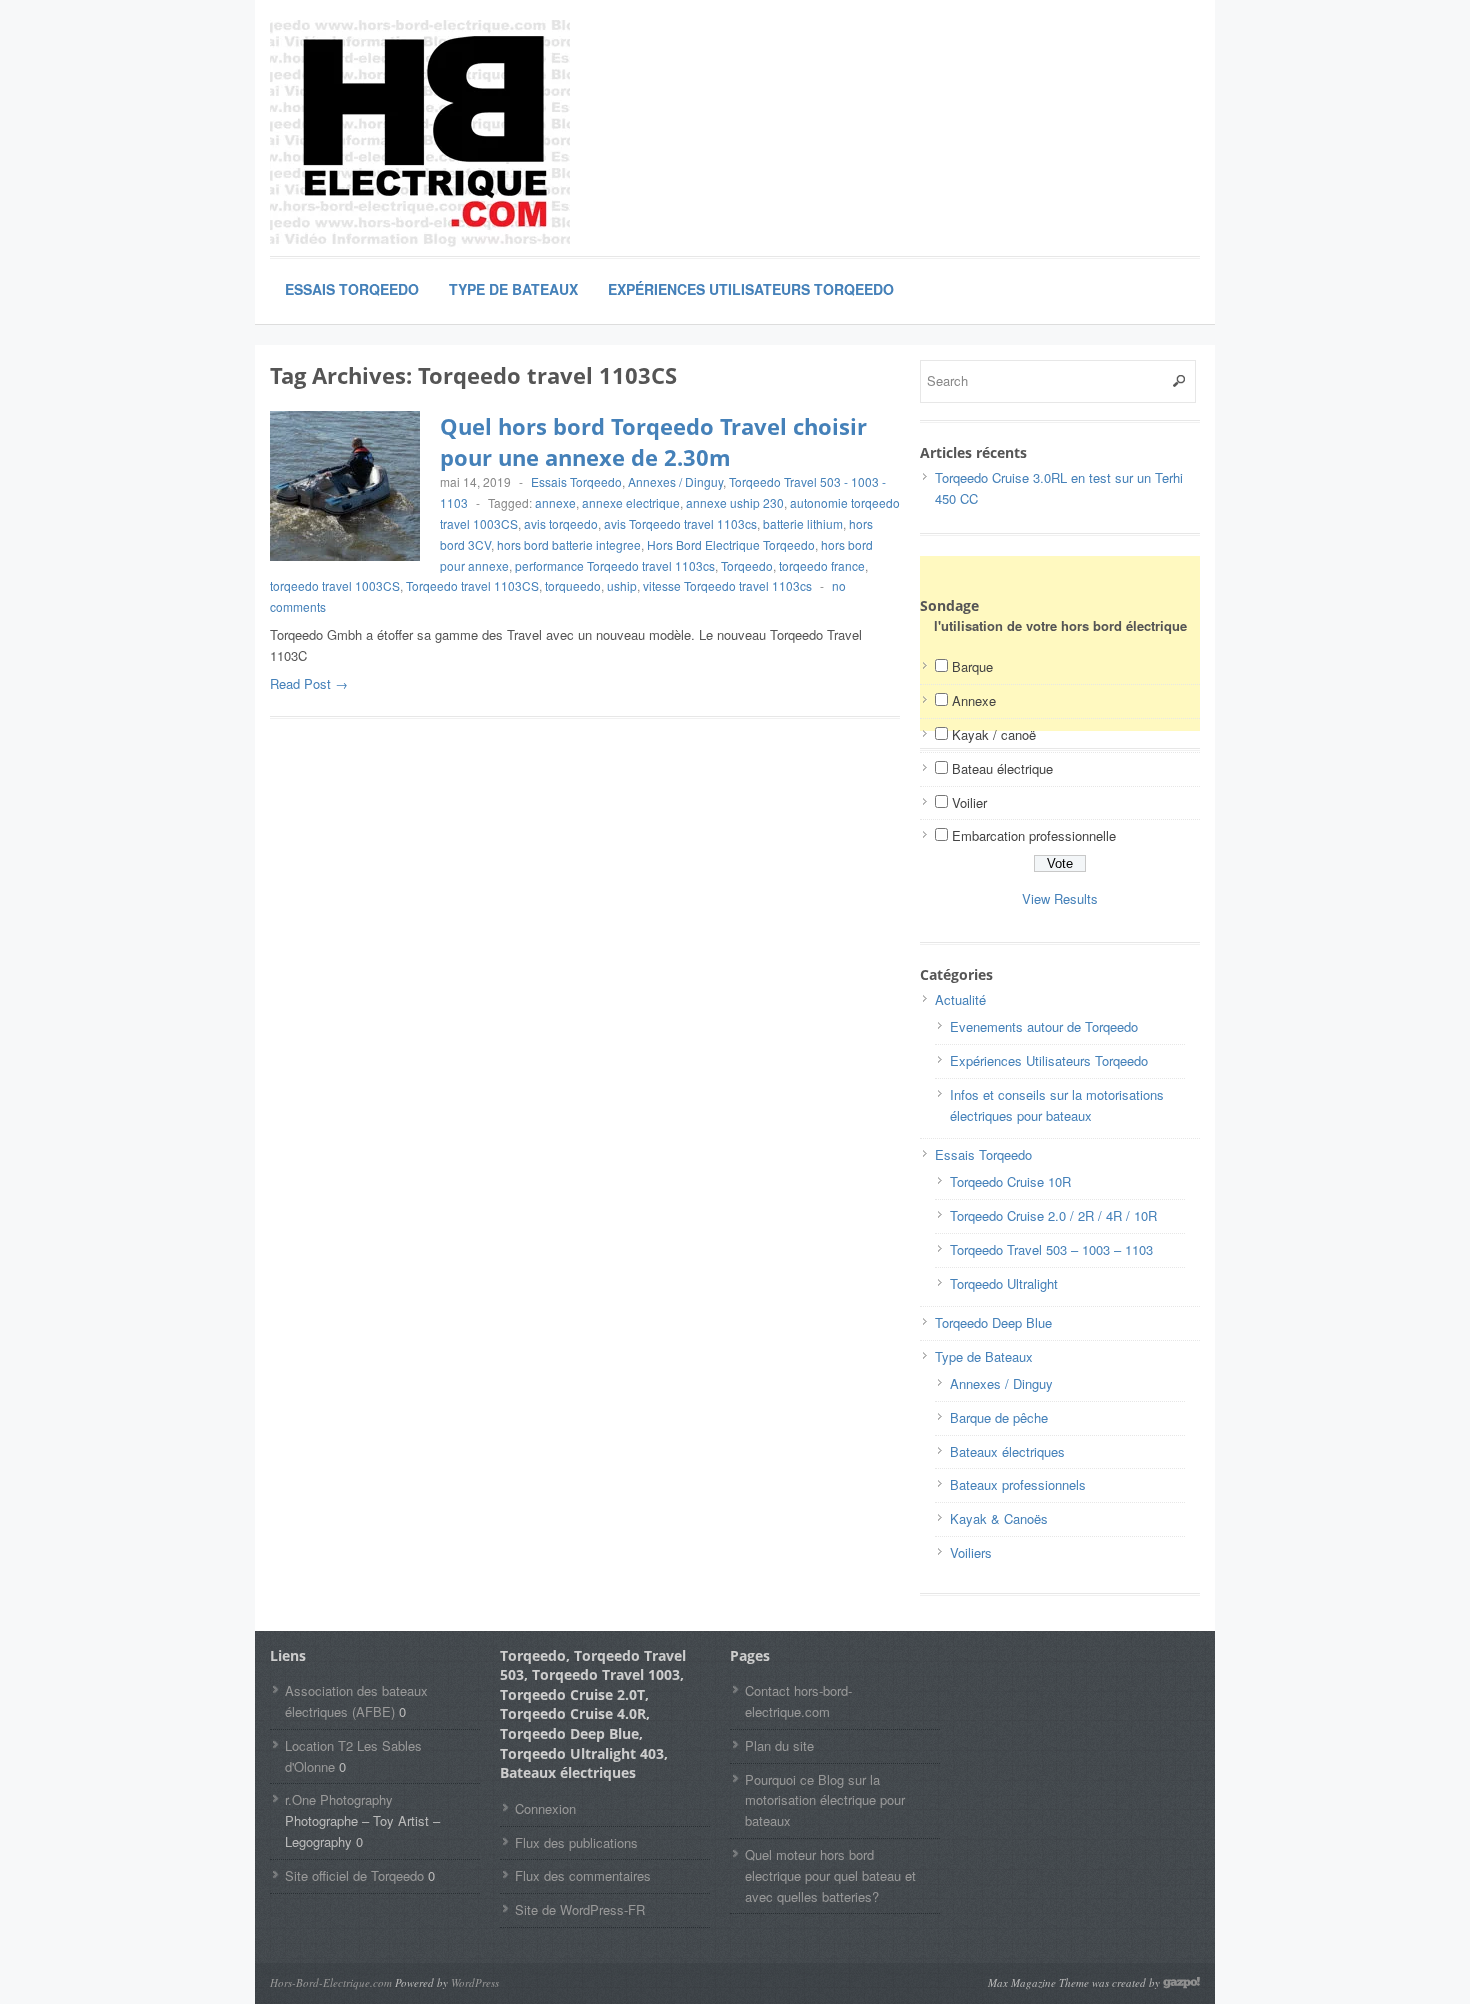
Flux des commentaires (583, 1875)
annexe (555, 502)
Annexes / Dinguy (675, 481)
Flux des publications (576, 1842)
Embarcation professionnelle (1034, 835)
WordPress (475, 1982)
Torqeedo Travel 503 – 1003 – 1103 (1051, 1249)
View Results (1060, 898)
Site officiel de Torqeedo (354, 1875)
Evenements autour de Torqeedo (1044, 1026)
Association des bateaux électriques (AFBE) (356, 1701)
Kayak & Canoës (999, 1518)
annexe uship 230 (735, 502)
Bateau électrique (1002, 768)
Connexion (545, 1808)
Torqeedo (747, 565)
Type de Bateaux (513, 289)
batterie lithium (803, 523)
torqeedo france (822, 565)
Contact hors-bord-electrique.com (798, 1701)
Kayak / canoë (994, 734)
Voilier (969, 802)
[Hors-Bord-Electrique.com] (420, 134)
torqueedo (573, 585)
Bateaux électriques (1007, 1451)
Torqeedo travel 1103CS (472, 585)
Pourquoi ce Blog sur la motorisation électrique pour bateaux (825, 1800)
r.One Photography (339, 1799)
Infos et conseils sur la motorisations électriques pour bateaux (1057, 1105)
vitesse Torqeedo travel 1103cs (727, 585)
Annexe (974, 700)
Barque (972, 666)
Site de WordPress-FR (580, 1909)
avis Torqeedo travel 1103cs (680, 523)
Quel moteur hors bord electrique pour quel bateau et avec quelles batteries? (830, 1875)
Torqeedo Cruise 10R (1010, 1181)
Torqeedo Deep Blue (993, 1322)
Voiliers (971, 1552)
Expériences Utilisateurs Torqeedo (751, 289)
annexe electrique (631, 502)
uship (622, 585)
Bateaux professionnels (1018, 1484)
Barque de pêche (999, 1417)
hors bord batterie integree (569, 544)
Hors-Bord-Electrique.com (331, 1982)
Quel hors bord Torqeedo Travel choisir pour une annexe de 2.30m (653, 441)
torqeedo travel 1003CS (335, 585)
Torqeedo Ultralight (1004, 1283)
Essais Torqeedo (352, 289)
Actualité (960, 999)
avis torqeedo (561, 523)
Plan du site (779, 1745)
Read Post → (309, 683)
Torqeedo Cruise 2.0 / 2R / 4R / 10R (1053, 1215)
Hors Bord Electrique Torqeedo (731, 544)
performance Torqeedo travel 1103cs (615, 565)
